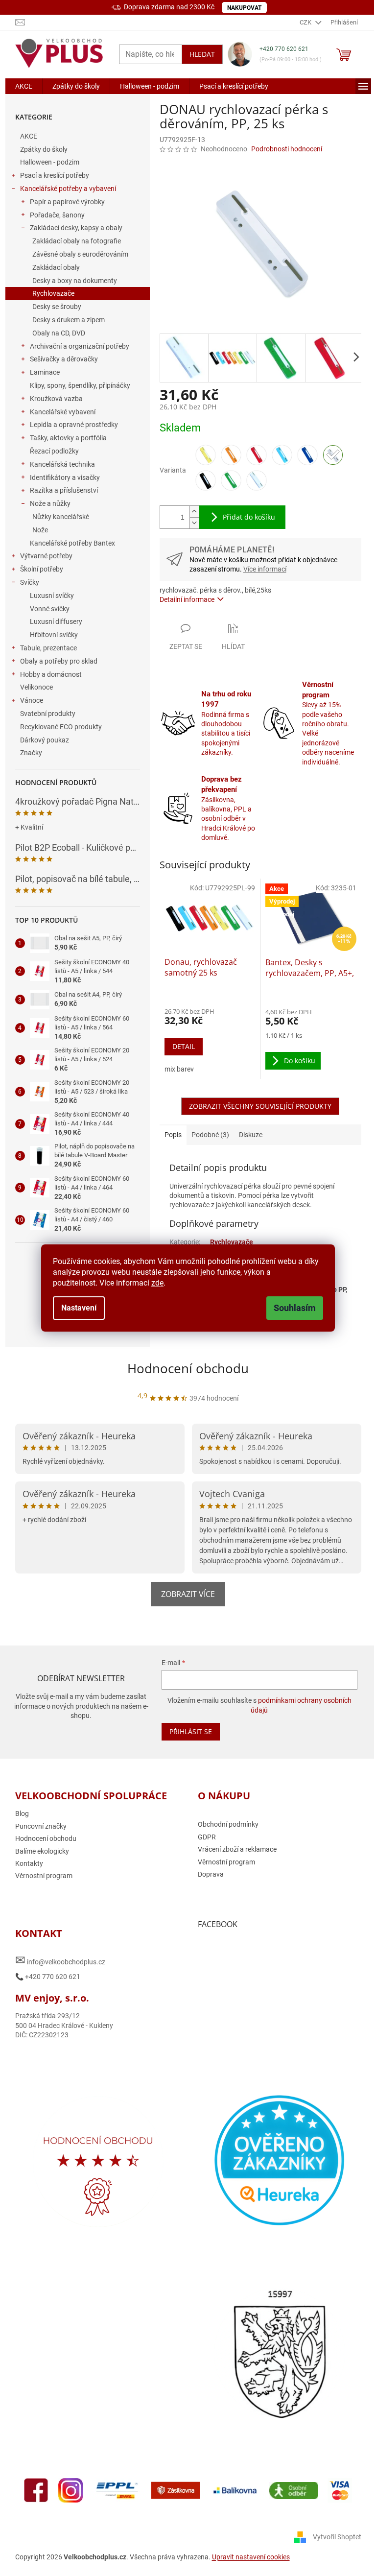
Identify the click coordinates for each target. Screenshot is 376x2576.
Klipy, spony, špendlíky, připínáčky (80, 385)
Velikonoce (36, 687)
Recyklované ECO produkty (61, 727)
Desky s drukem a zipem (69, 320)
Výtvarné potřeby (46, 556)
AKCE (29, 136)
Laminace (45, 372)
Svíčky (30, 582)
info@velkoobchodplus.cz (60, 1960)
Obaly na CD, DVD (59, 333)
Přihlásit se (191, 1731)
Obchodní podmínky (228, 1824)
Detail (184, 1046)
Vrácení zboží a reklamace (237, 1849)
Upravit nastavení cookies (251, 2557)
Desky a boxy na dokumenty (75, 281)
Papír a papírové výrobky (67, 202)
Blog (22, 1813)
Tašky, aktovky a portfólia (68, 438)
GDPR (207, 1837)
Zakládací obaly (56, 267)
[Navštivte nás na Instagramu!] (70, 2490)
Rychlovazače (53, 293)
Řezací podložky (54, 451)
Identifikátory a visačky (65, 477)
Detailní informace (187, 599)
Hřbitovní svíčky (54, 635)
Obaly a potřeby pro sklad (59, 661)
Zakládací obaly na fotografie (77, 241)
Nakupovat (244, 8)
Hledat (202, 54)
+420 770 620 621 (284, 49)
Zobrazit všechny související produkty (260, 1106)
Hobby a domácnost (51, 674)
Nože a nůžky (50, 503)
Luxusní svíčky (52, 596)
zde (157, 1283)
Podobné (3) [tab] (210, 1135)
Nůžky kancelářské (61, 517)
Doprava (211, 1874)
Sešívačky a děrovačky (64, 359)
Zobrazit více (188, 1594)
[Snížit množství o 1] (194, 523)
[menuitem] (24, 86)
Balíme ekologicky (42, 1851)
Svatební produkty (48, 714)
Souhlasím (295, 1308)
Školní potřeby (42, 569)
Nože (40, 530)
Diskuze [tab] (251, 1135)
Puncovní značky (41, 1826)
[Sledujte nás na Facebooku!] (36, 2490)
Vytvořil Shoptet (337, 2537)
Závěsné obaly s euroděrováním (80, 254)
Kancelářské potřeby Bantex (72, 543)
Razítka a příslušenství (64, 490)
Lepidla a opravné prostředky (74, 425)
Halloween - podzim (50, 162)
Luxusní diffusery (56, 621)
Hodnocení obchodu (188, 1368)
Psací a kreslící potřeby (55, 175)
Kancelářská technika (62, 464)
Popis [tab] (173, 1135)
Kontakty (29, 1863)
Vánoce (32, 700)
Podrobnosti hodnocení (287, 149)
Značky (31, 753)
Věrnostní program (44, 1876)
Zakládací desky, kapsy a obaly (76, 228)
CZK (306, 22)
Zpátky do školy (44, 149)
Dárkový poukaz (45, 740)
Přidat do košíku (249, 517)
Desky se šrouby (57, 307)
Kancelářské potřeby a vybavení (68, 189)
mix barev (179, 1069)
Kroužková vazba (56, 399)
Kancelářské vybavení (63, 412)
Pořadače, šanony (57, 215)
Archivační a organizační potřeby (80, 346)
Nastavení (79, 1308)
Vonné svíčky (50, 609)
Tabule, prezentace (48, 648)
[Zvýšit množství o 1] (194, 512)
